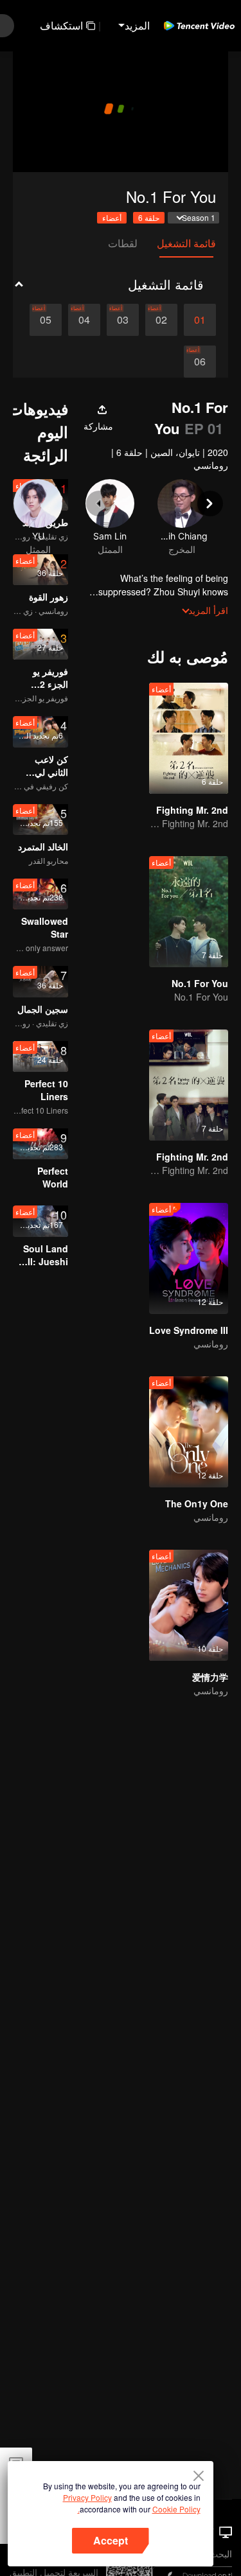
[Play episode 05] (46, 320)
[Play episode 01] (200, 320)
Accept (111, 2540)
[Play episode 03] (123, 320)
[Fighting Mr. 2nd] (189, 738)
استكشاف (61, 25)
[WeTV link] (199, 26)
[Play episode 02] (161, 320)
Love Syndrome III (189, 1330)
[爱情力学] (189, 1605)
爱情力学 (210, 1677)
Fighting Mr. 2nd (192, 810)
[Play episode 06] (200, 362)
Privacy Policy (87, 2497)
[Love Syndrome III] (189, 1258)
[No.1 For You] (189, 912)
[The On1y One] (189, 1432)
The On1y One (197, 1503)
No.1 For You (200, 983)
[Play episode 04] (84, 320)
